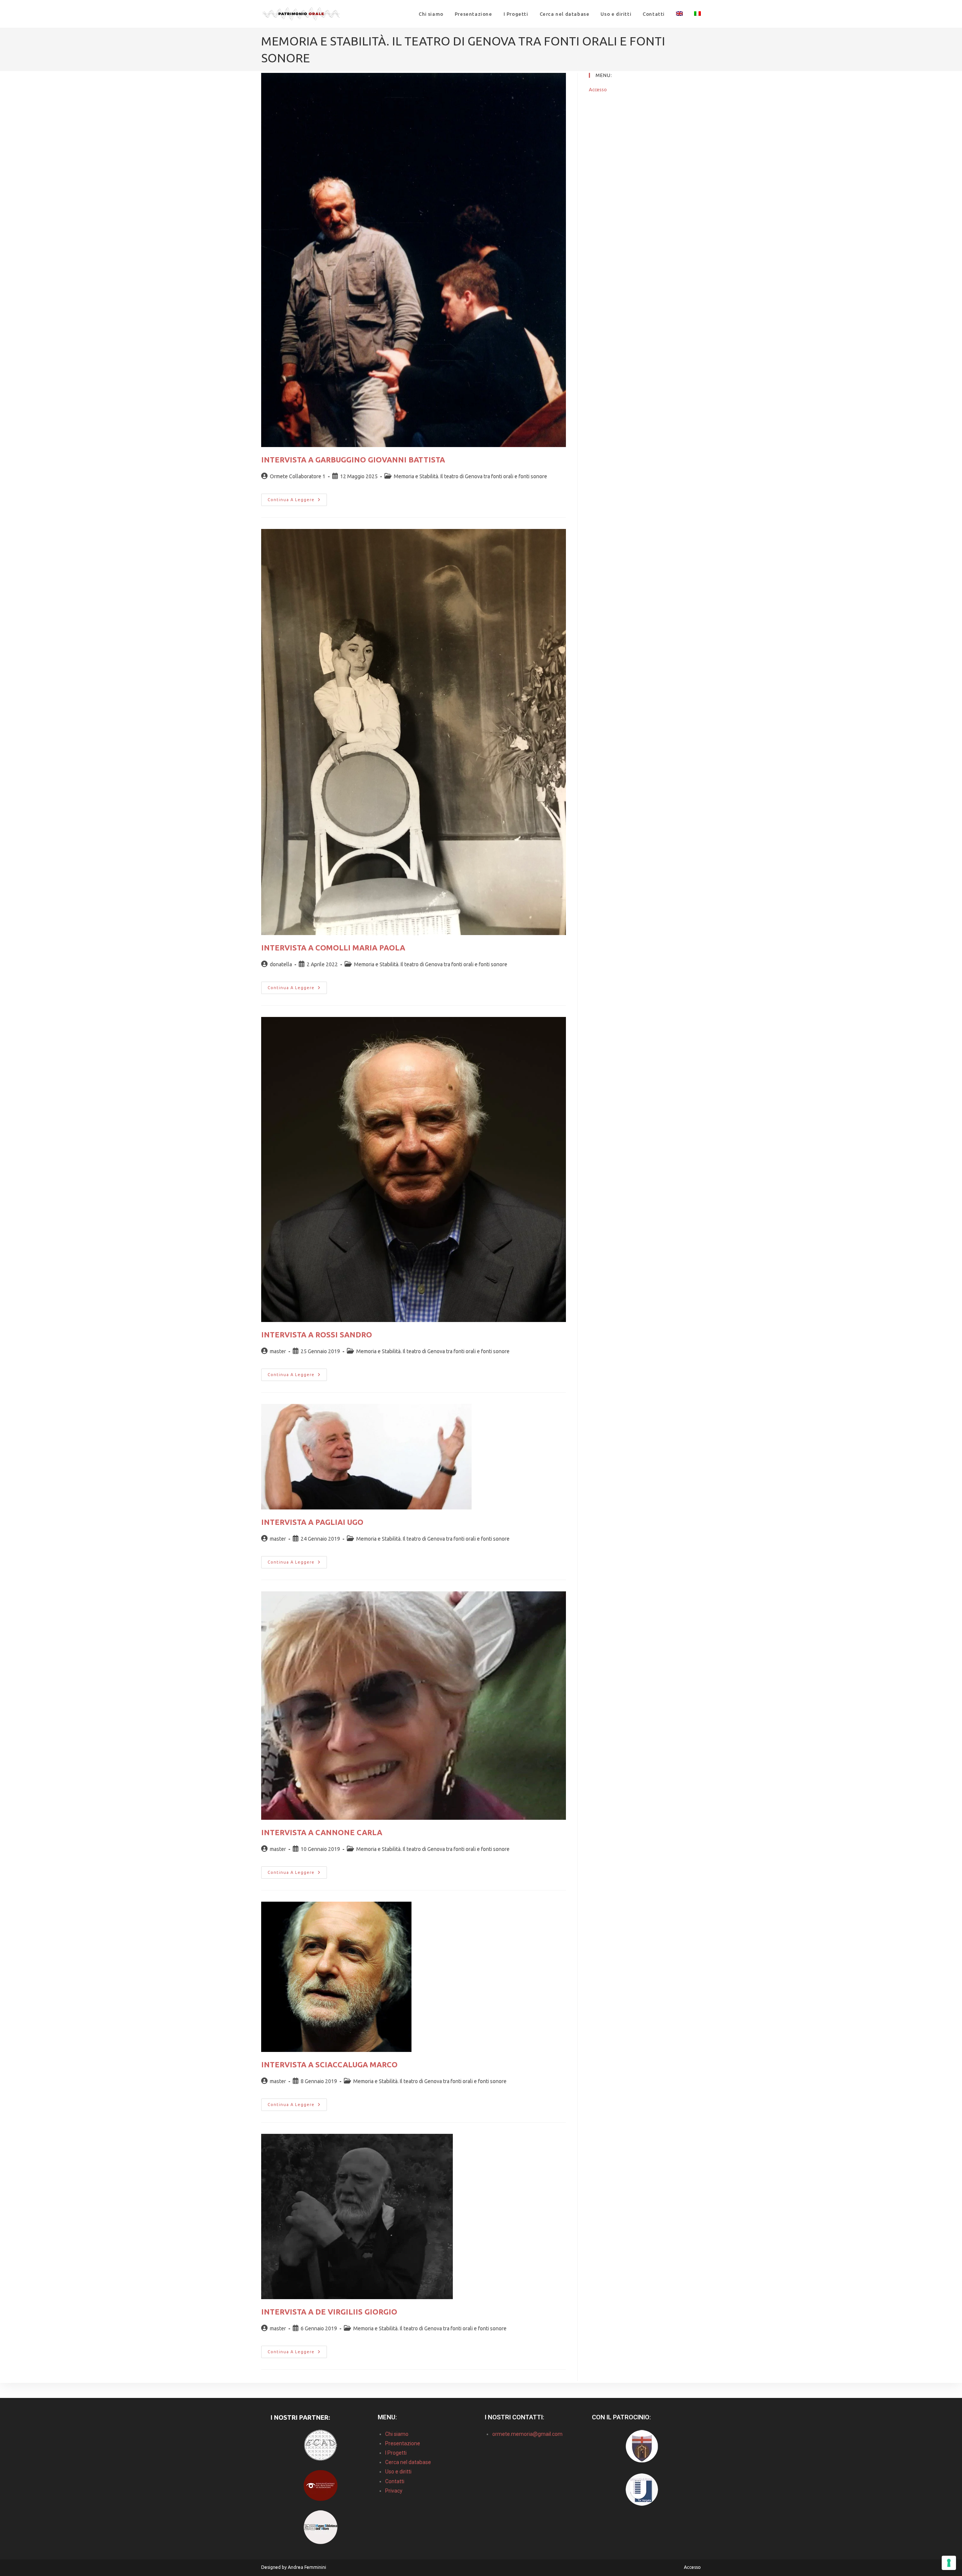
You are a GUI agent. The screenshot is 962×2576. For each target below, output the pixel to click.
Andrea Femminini (307, 2567)
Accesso (598, 89)
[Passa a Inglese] (679, 14)
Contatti (395, 2481)
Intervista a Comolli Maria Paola (333, 948)
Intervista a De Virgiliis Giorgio (329, 2312)
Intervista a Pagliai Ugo (312, 1522)
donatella (281, 964)
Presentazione (403, 2443)
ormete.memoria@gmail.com (527, 2434)
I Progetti (396, 2453)
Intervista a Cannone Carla (322, 1832)
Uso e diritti (398, 2472)
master (278, 1351)
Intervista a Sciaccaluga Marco (329, 2065)
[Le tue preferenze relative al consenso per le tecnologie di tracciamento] (949, 2563)
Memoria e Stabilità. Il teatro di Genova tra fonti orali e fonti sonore (470, 476)
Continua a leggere (297, 498)
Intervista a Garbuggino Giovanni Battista (353, 460)
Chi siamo (397, 2434)
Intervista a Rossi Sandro (317, 1335)
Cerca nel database (408, 2462)
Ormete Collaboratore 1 (298, 476)
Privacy (394, 2491)
